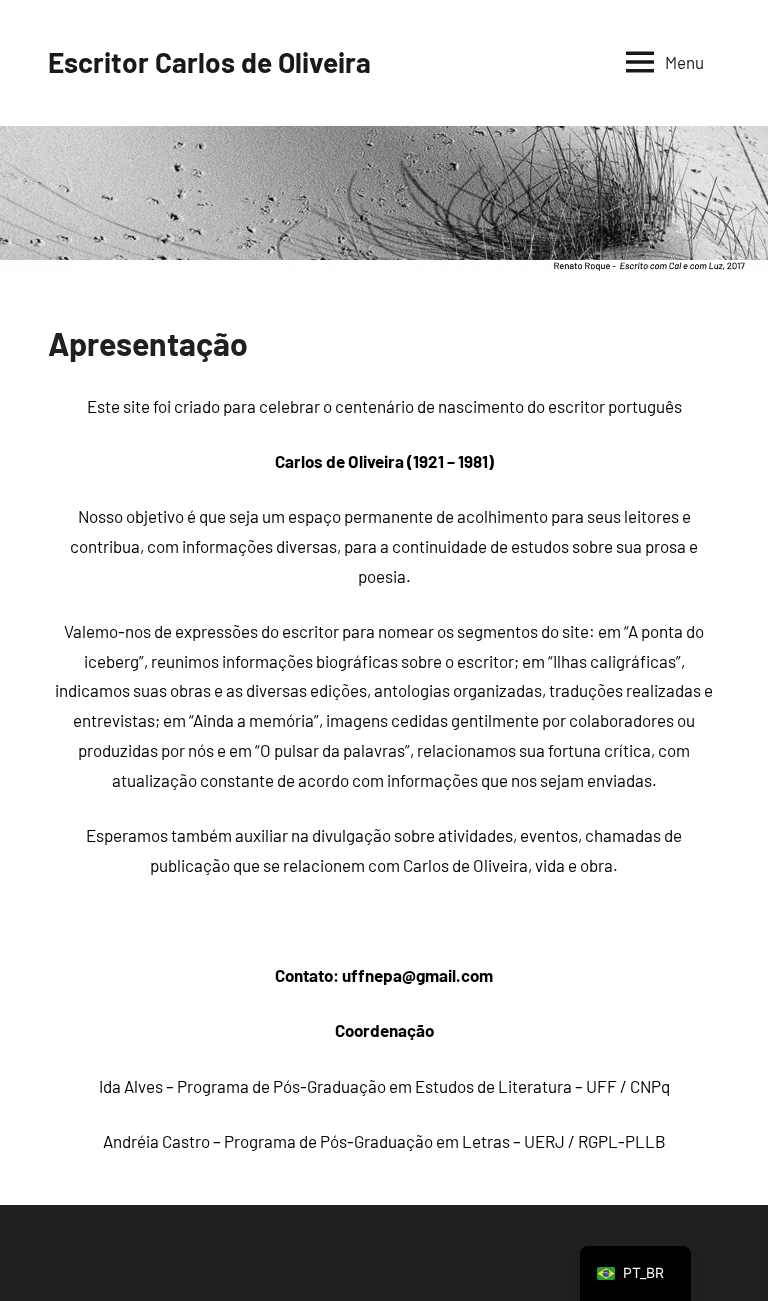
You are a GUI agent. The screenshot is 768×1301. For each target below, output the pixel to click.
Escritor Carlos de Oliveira (209, 62)
